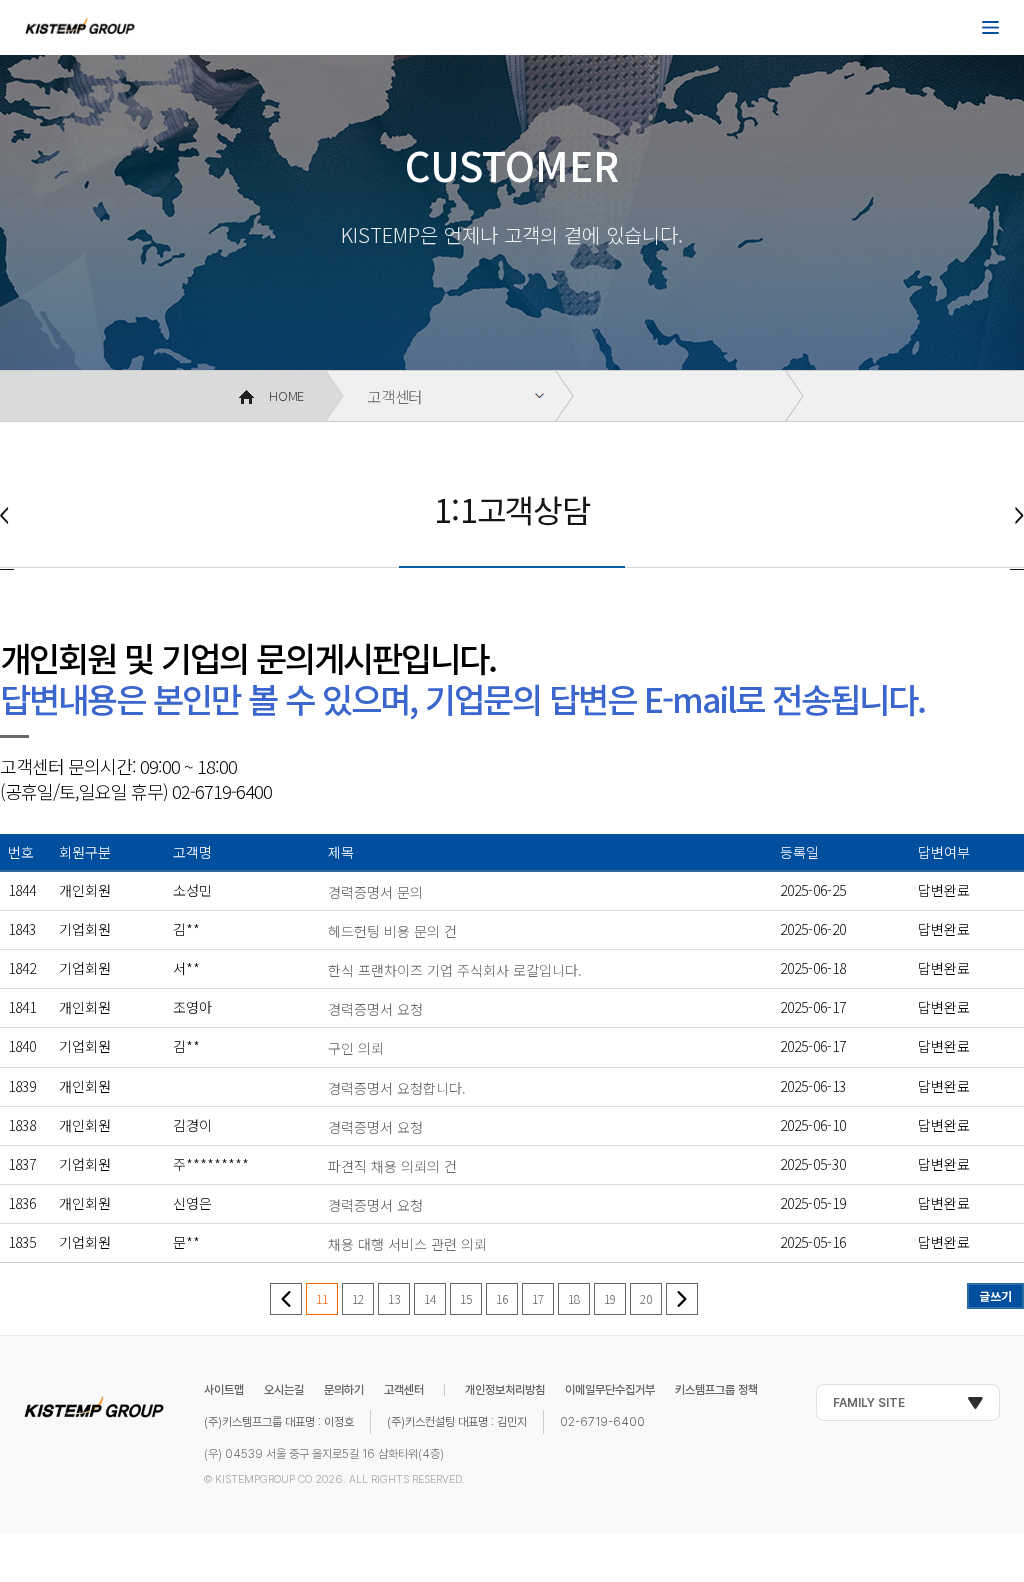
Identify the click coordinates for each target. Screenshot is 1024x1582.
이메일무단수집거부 (610, 1390)
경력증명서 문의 (375, 892)
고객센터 (394, 396)
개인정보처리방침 (505, 1390)
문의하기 (344, 1390)
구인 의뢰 (356, 1049)
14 (430, 1298)
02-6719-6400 (602, 1422)
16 (502, 1298)
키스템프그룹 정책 (716, 1390)
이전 (286, 1299)
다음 (682, 1299)
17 (538, 1298)
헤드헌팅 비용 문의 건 (392, 931)
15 (466, 1298)
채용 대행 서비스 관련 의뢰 (407, 1244)
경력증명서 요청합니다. (397, 1088)
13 (394, 1298)
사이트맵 (224, 1390)
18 (574, 1298)
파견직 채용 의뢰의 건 (392, 1166)
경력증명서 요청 (375, 1009)
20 (646, 1298)
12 (358, 1298)
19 (610, 1298)
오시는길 (284, 1390)
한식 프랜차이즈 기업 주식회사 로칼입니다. (455, 970)
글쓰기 (995, 1295)
